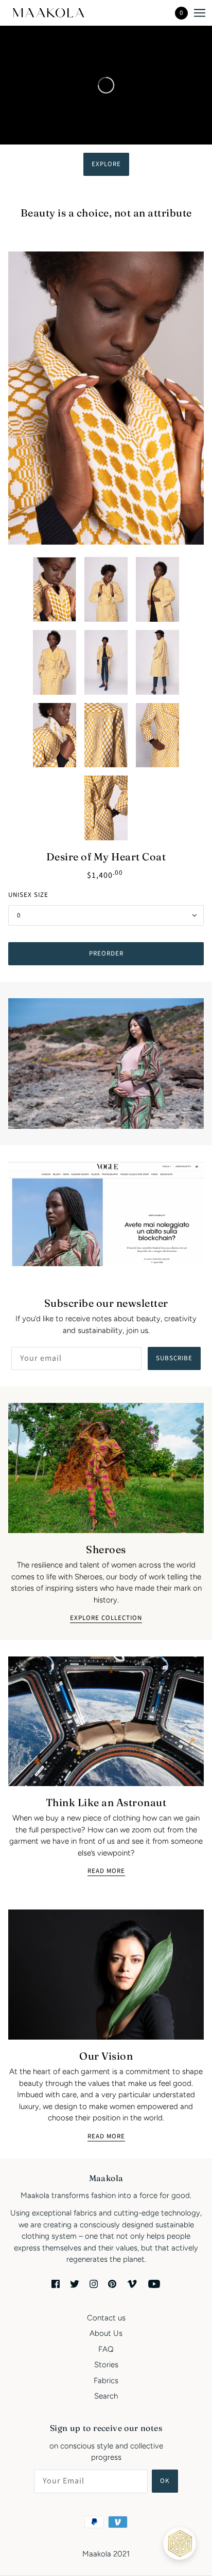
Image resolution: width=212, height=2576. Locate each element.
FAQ (106, 2349)
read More (106, 2137)
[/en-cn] (58, 13)
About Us (106, 2333)
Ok (165, 2481)
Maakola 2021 (106, 2554)
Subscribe (174, 1358)
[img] (56, 2284)
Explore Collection (106, 1619)
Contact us (106, 2318)
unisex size (28, 895)
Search (106, 2396)
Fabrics (106, 2381)
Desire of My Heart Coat (106, 857)
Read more (106, 1872)
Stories (106, 2365)
